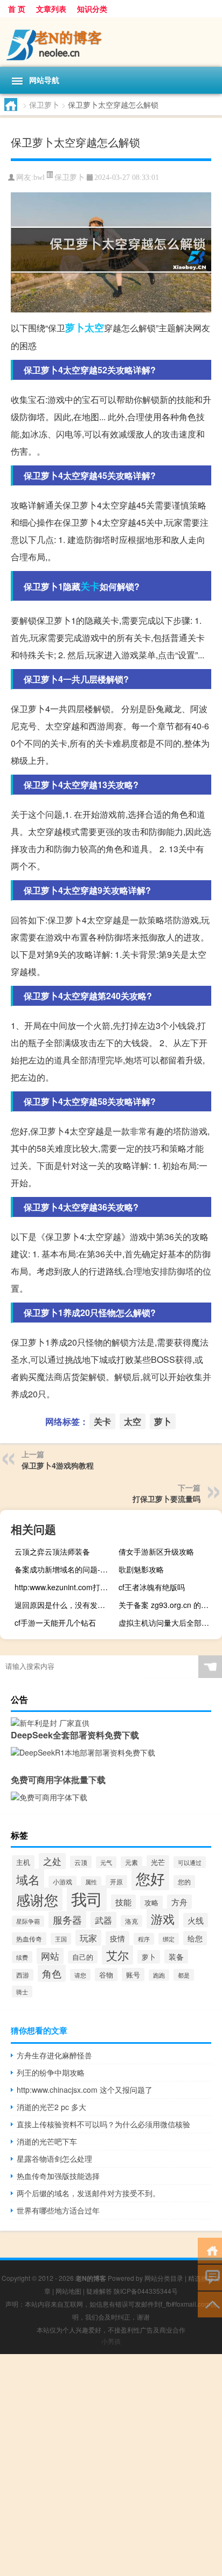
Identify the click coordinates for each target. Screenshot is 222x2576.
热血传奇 (29, 1939)
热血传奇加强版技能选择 (58, 2176)
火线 (196, 1920)
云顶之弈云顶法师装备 (52, 1551)
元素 (131, 1862)
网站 (50, 1956)
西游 (23, 1975)
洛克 (131, 1921)
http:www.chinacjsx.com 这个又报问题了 (85, 2090)
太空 (94, 328)
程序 (144, 1939)
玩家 (88, 1938)
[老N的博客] (111, 42)
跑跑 (159, 1975)
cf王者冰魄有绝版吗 (152, 1587)
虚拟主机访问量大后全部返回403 (169, 1623)
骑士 (22, 1992)
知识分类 (92, 9)
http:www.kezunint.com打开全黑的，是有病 (65, 1587)
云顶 (81, 1862)
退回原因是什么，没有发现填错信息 (65, 1605)
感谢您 (37, 1899)
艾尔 (117, 1955)
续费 (22, 1957)
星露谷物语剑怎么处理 (54, 2159)
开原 (116, 1882)
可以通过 (190, 1862)
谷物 (106, 1975)
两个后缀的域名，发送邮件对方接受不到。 (88, 2193)
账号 (133, 1975)
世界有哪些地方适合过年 (58, 2210)
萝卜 (75, 328)
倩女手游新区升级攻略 (156, 1551)
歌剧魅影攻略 (141, 1569)
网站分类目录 (164, 2278)
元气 (106, 1862)
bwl (39, 177)
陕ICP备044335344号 (146, 2291)
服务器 (67, 1920)
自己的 (83, 1957)
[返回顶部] (210, 2304)
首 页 (17, 9)
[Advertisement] (111, 2465)
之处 (52, 1861)
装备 (176, 1957)
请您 (80, 1975)
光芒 (158, 1862)
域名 (28, 1879)
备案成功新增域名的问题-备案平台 (65, 1569)
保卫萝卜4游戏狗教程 (58, 1465)
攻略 (151, 1902)
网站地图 (68, 2291)
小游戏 (63, 1882)
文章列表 (51, 9)
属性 (91, 1882)
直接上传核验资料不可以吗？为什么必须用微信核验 (103, 2124)
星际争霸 (28, 1921)
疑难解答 (99, 2291)
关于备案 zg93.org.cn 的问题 (167, 1605)
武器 (103, 1920)
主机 (23, 1862)
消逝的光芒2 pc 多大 (51, 2107)
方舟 (179, 1902)
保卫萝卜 (44, 105)
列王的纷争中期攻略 (51, 2072)
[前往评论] (210, 2277)
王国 (61, 1939)
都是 (184, 1975)
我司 (87, 1898)
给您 (195, 1938)
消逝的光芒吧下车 (47, 2141)
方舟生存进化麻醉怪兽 (54, 2055)
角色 (52, 1973)
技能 (123, 1902)
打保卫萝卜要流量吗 (166, 1499)
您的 (184, 1882)
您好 (150, 1878)
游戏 (163, 1919)
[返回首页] (210, 2250)
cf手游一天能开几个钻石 (55, 1623)
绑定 (169, 1939)
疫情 (117, 1938)
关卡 (90, 586)
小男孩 (111, 2341)
